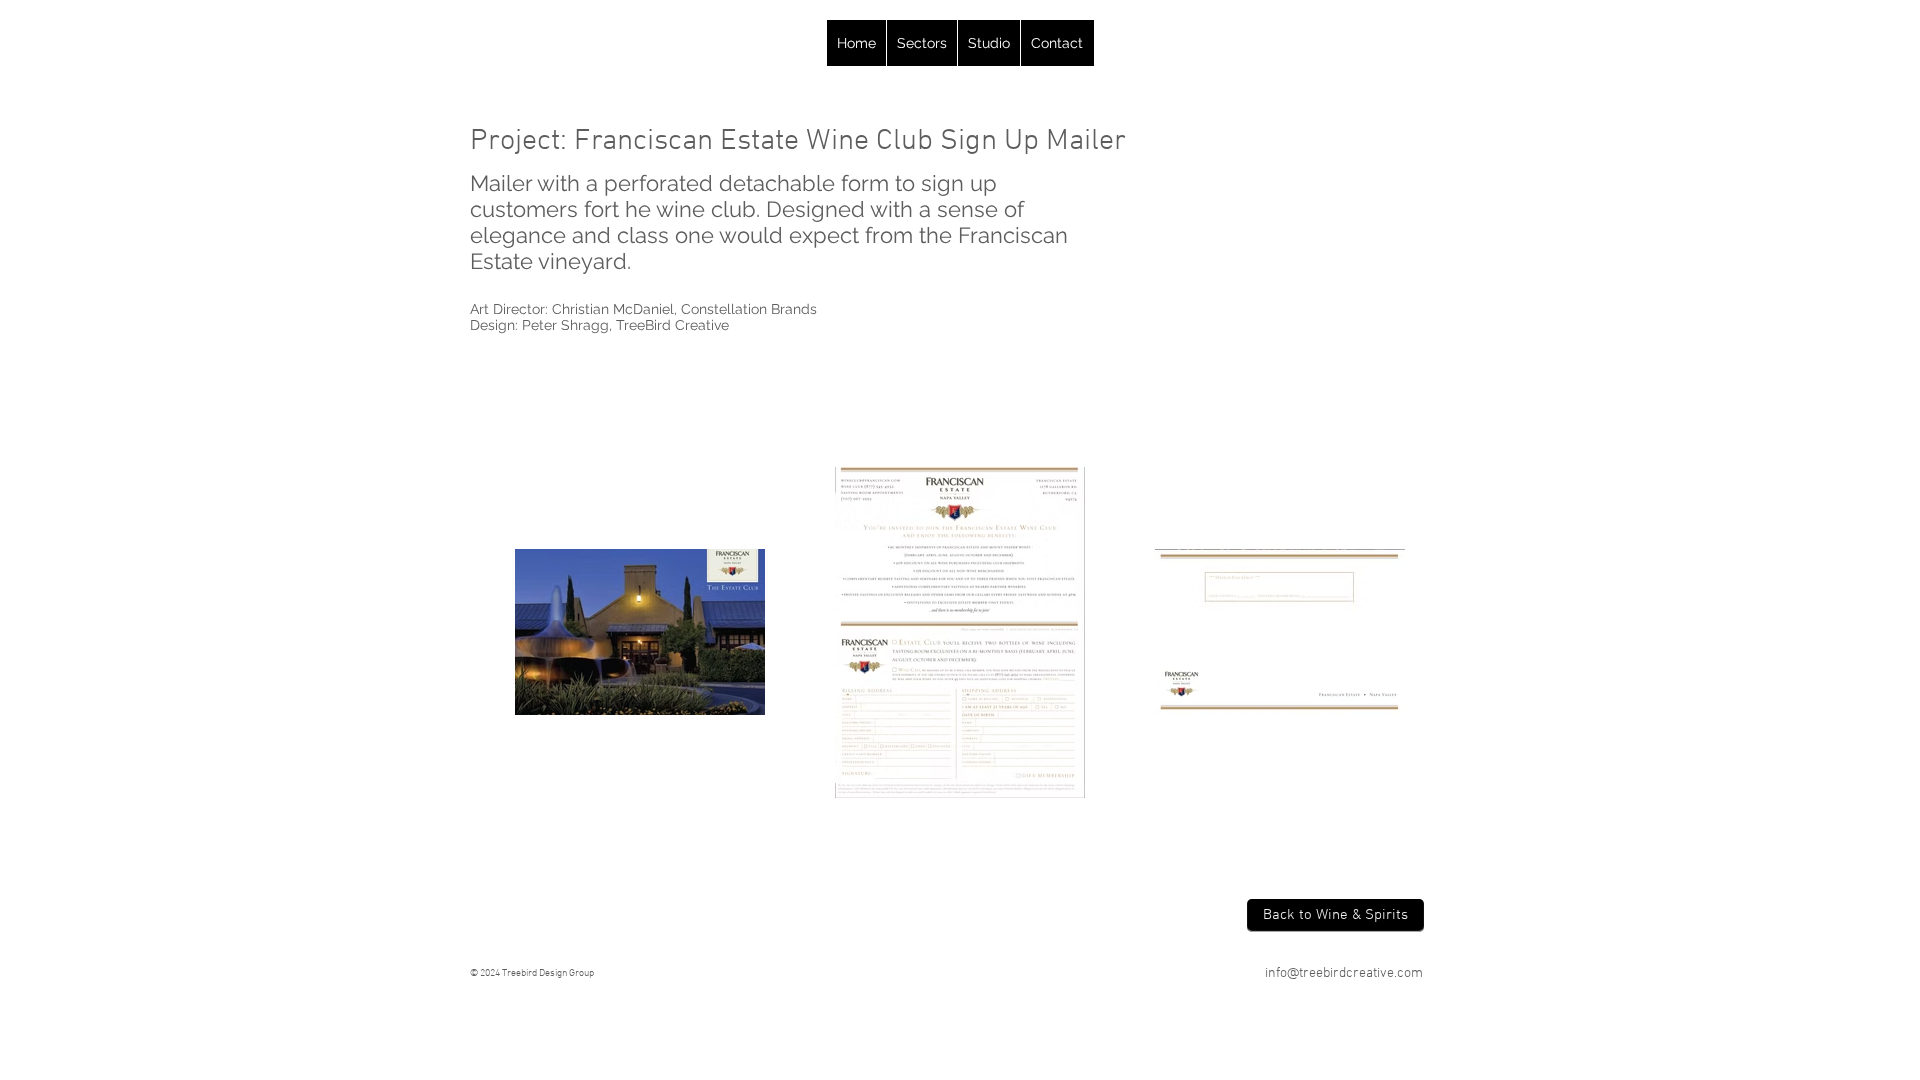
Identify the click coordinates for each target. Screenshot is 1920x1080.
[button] (921, 43)
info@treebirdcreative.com (1344, 973)
